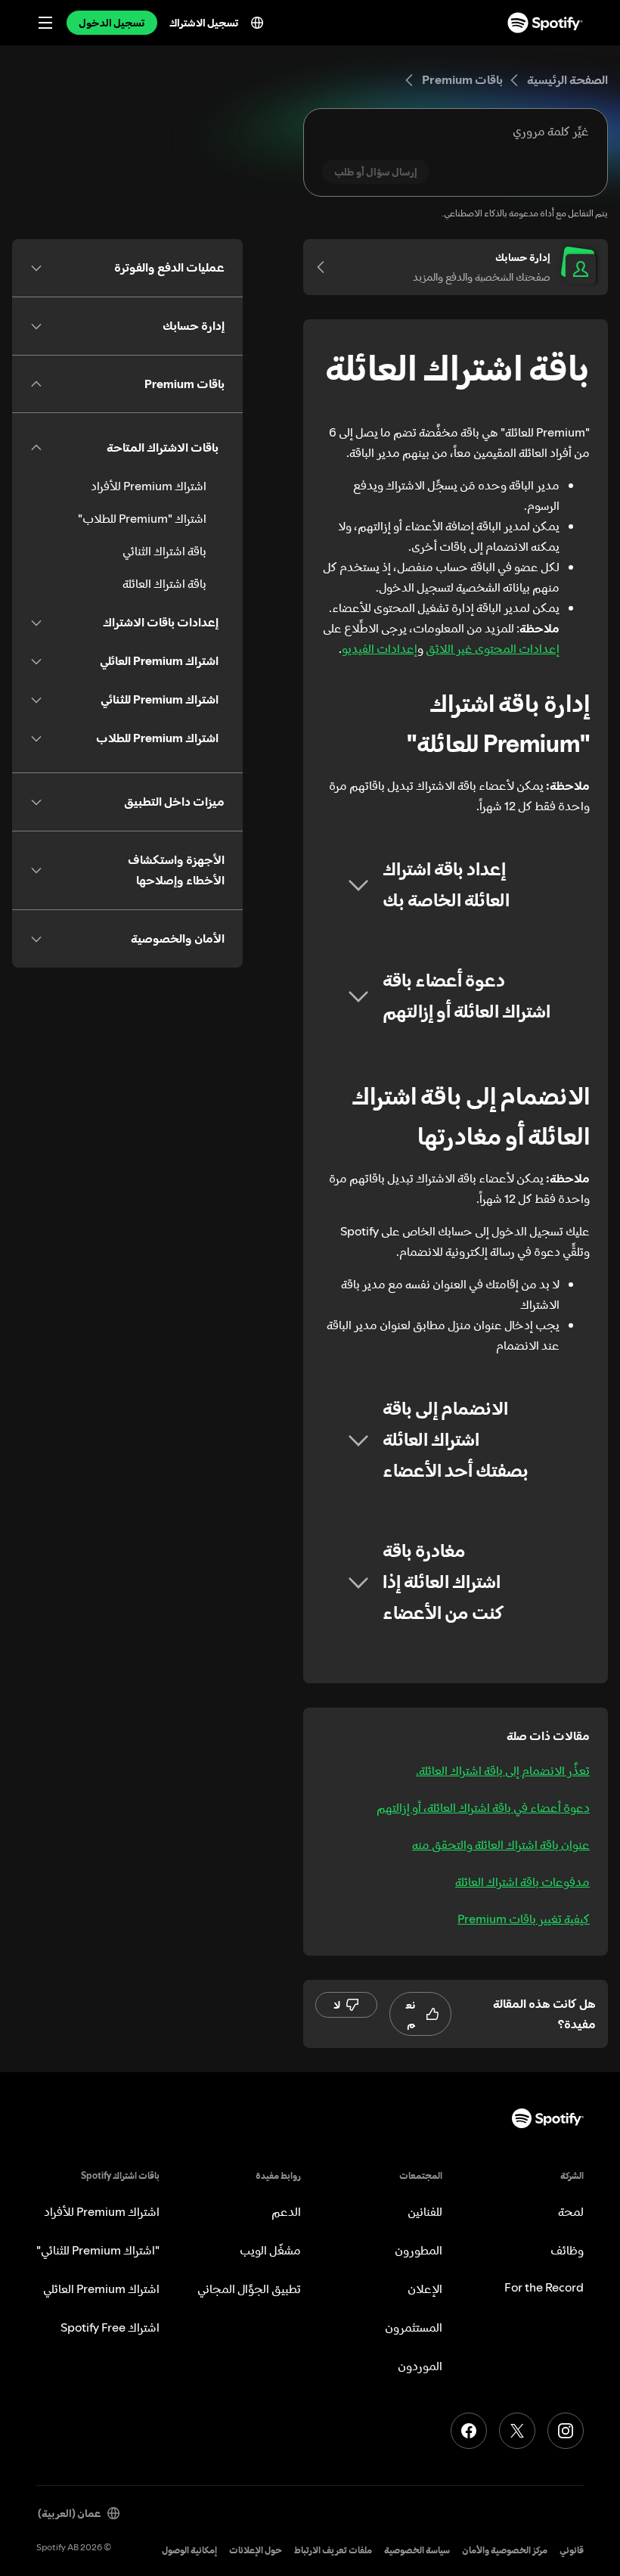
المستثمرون (414, 2327)
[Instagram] (566, 2431)
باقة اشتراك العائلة (164, 583)
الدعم (286, 2211)
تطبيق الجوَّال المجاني (249, 2289)
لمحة (571, 2211)
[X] (517, 2431)
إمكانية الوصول (189, 2550)
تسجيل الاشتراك (204, 23)
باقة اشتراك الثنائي (164, 551)
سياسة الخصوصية (417, 2550)
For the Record (544, 2287)
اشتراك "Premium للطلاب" (142, 518)
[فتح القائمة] (45, 23)
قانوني (572, 2550)
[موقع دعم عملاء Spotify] (545, 23)
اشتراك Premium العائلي (101, 2289)
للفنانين (425, 2211)
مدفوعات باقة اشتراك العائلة (522, 1882)
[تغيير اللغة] (257, 23)
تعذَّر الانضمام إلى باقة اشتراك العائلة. (503, 1770)
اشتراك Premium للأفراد (149, 486)
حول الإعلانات (256, 2550)
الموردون (420, 2366)
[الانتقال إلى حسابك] (326, 267)
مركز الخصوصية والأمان (505, 2550)
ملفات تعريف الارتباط (333, 2550)
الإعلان (425, 2289)
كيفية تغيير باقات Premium (524, 1919)
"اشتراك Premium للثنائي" (98, 2250)
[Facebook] (469, 2431)
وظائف (567, 2250)
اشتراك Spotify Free (110, 2327)
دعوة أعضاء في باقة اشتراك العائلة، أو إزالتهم (483, 1807)
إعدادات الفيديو (380, 648)
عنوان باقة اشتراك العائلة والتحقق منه (501, 1844)
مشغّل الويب (270, 2250)
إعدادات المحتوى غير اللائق (493, 648)
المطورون (418, 2250)
